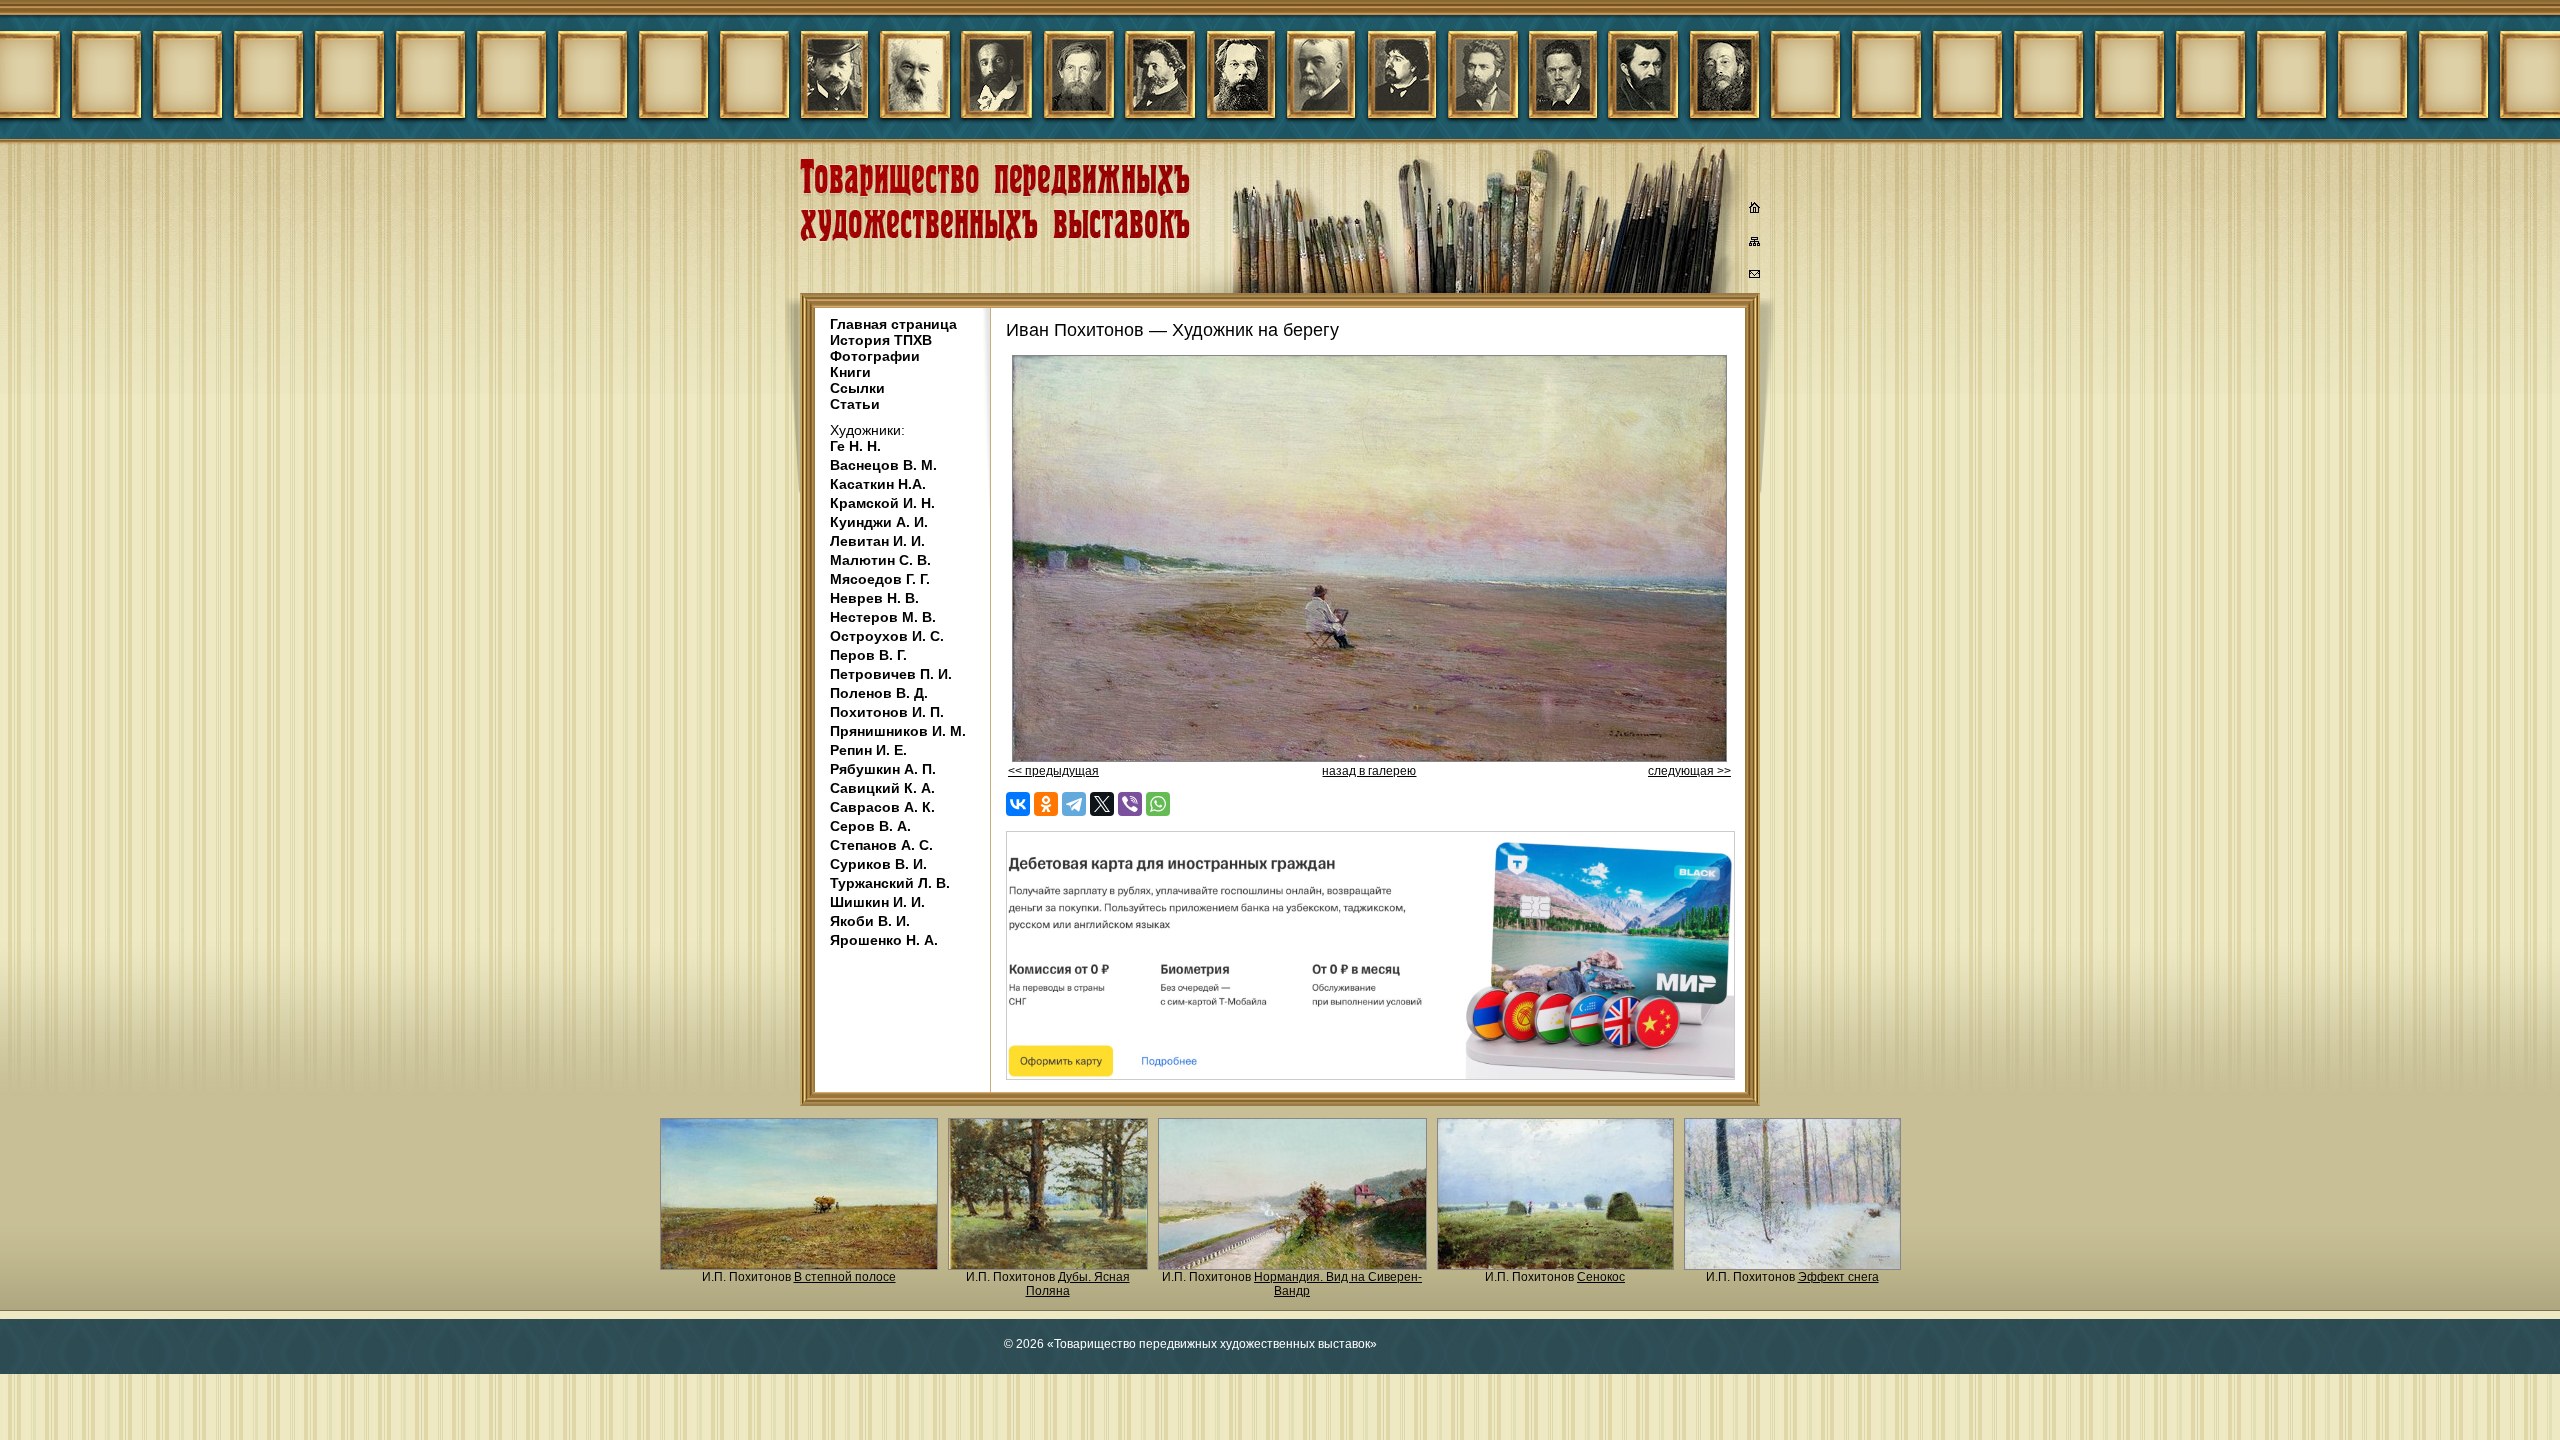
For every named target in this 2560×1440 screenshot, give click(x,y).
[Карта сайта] (1755, 245)
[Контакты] (1755, 277)
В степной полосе (845, 1277)
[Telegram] (1074, 804)
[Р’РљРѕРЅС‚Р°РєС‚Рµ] (1018, 804)
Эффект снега (1838, 1277)
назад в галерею (1369, 771)
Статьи (855, 404)
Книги (850, 372)
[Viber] (1130, 804)
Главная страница (893, 324)
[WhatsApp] (1158, 804)
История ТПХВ (881, 340)
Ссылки (857, 388)
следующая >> (1689, 771)
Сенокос (1601, 1277)
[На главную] (1755, 210)
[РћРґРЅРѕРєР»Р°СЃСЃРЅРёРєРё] (1046, 804)
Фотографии (875, 356)
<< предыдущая (1053, 771)
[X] (1102, 804)
